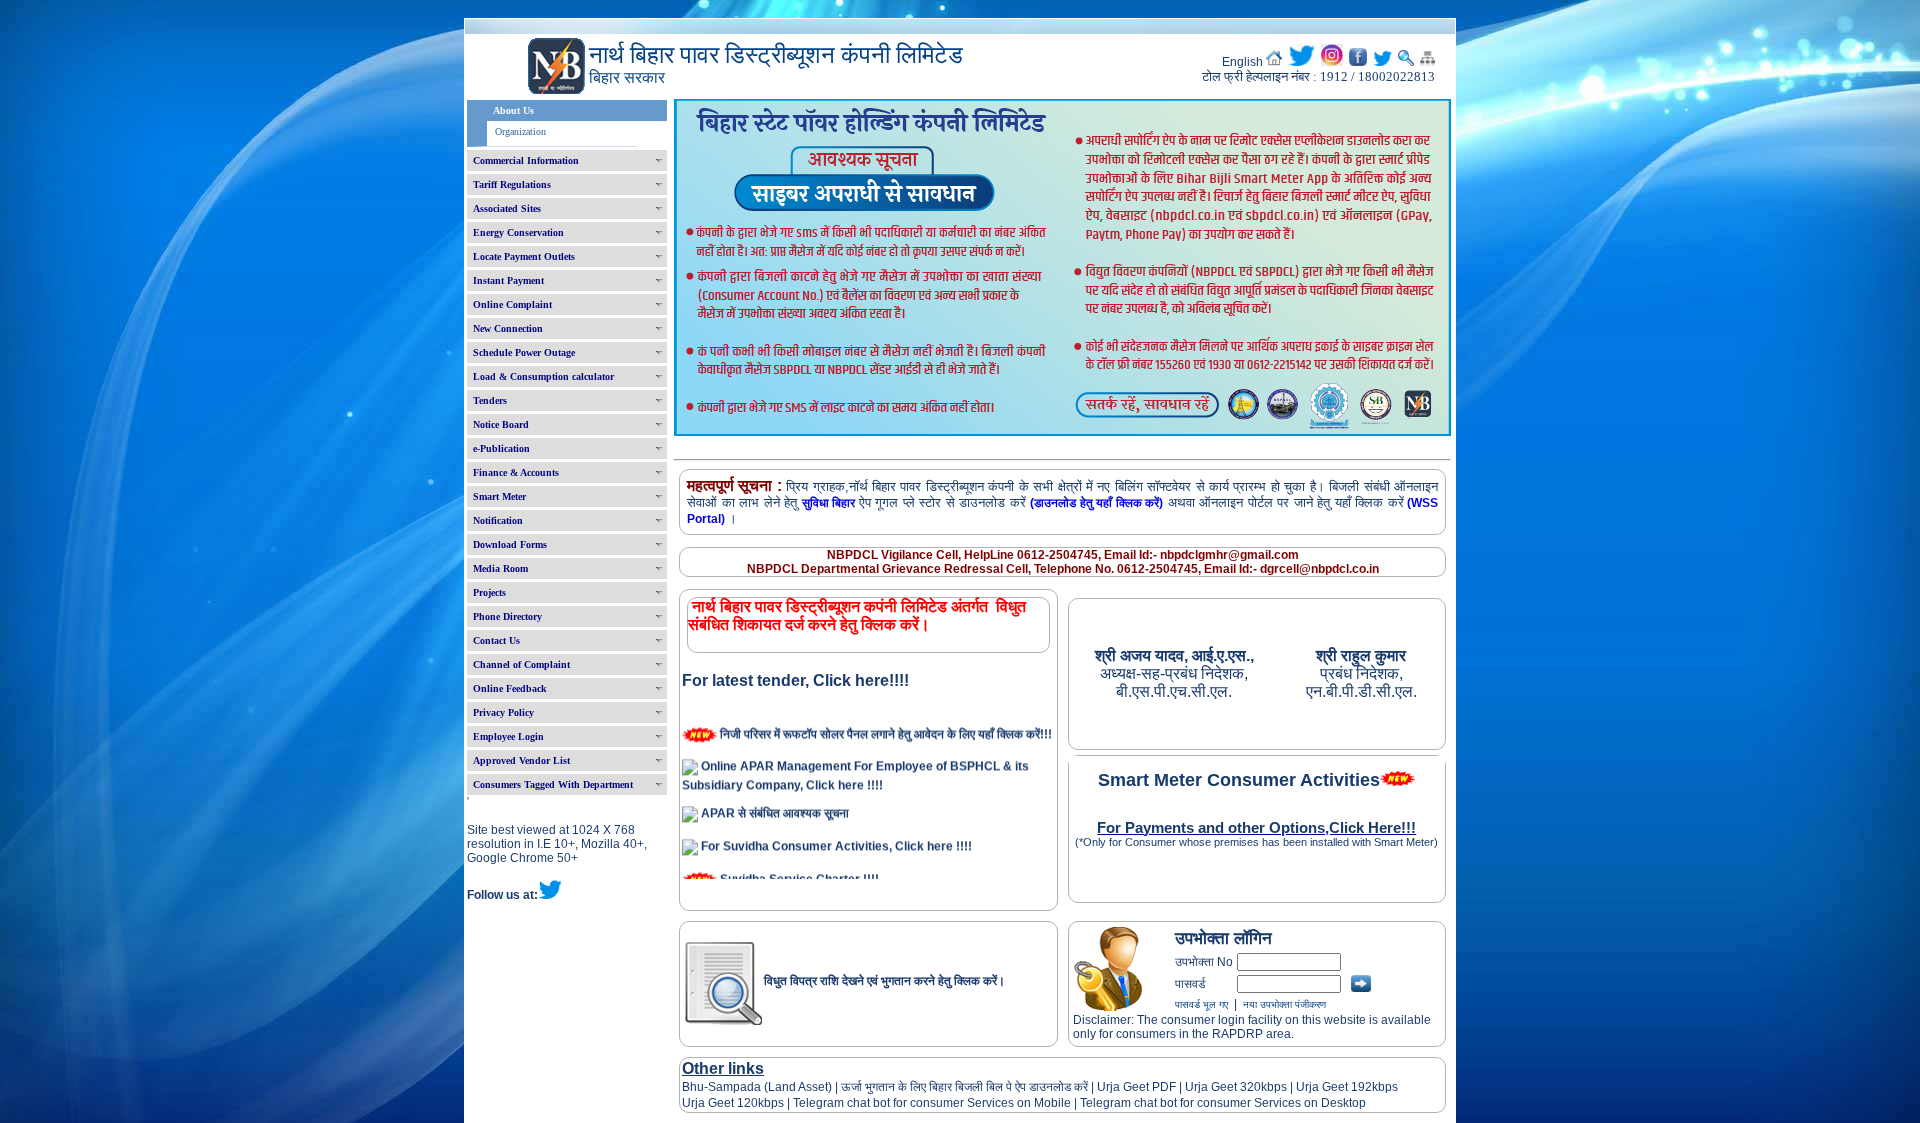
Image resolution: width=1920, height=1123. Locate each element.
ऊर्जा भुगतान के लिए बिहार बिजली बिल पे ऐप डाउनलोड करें (964, 1087)
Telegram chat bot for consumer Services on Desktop (1223, 1103)
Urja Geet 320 (1223, 1087)
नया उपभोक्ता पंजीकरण (1284, 1004)
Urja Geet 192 (1332, 1087)
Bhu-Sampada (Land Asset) (757, 1087)
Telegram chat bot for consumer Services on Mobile (932, 1103)
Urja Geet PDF (1136, 1087)
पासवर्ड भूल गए (1201, 1004)
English (1242, 62)
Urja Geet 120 (720, 1103)
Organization (520, 131)
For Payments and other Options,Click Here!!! (1256, 828)
